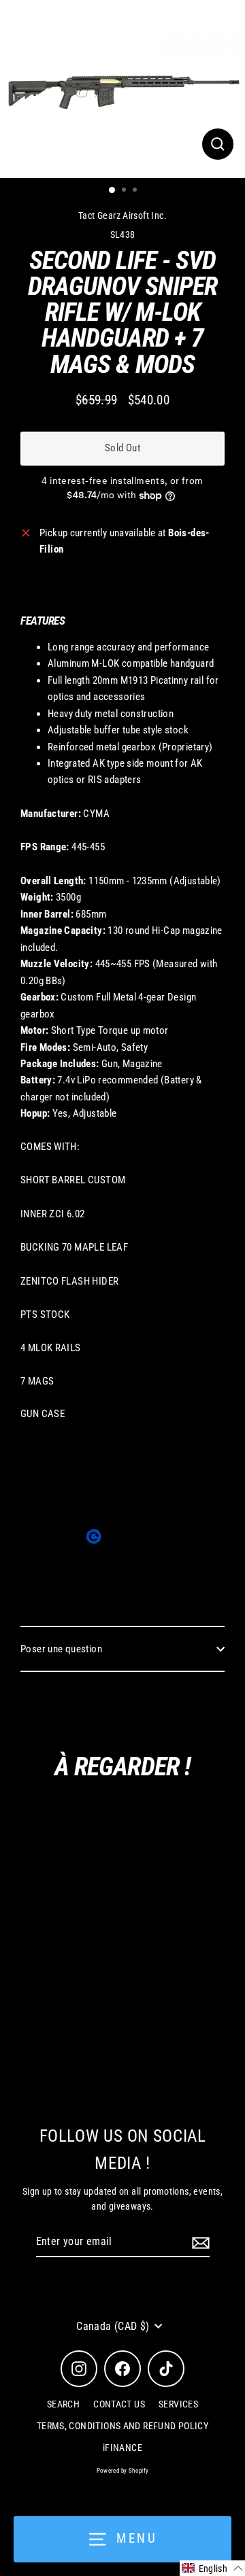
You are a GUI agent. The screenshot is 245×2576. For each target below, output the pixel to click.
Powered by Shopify (123, 2471)
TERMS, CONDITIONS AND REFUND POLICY (122, 2426)
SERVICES (178, 2404)
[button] (212, 2568)
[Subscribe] (199, 2242)
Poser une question (61, 1649)
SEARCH (63, 2404)
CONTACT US (119, 2404)
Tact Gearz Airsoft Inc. (122, 215)
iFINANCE (122, 2448)
